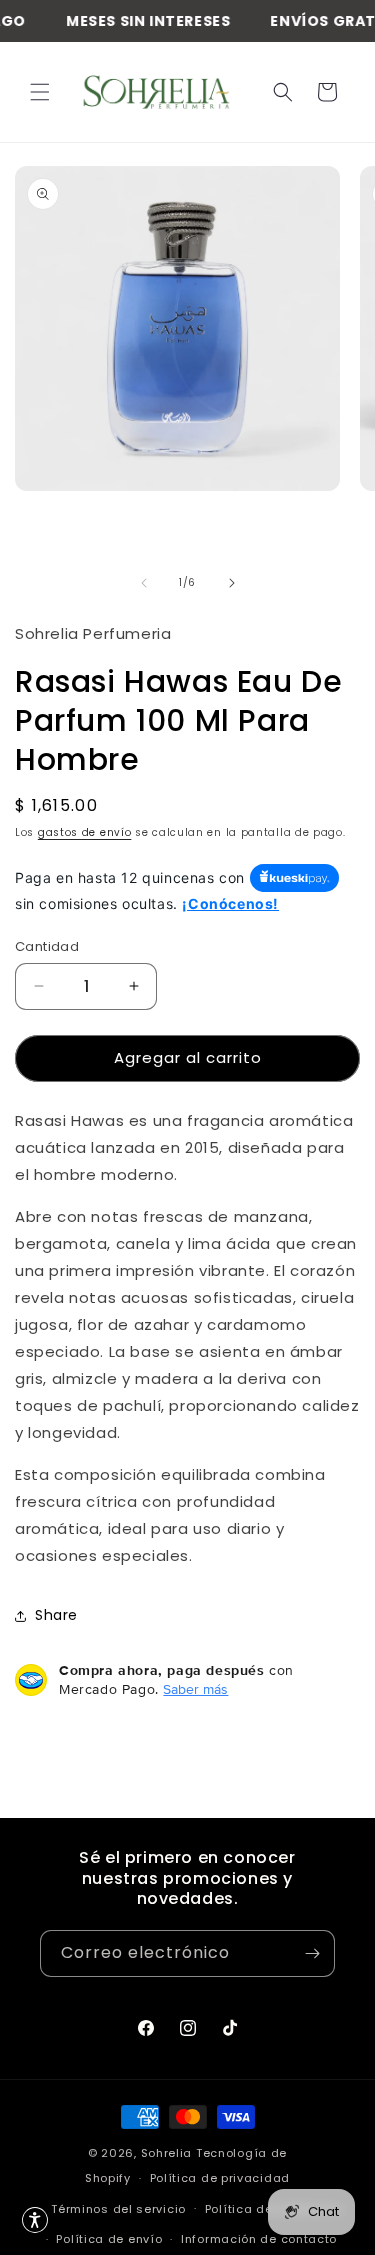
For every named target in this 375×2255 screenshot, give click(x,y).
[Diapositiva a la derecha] (232, 583)
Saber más (195, 1689)
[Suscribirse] (312, 1953)
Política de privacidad (220, 2178)
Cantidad (47, 946)
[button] (40, 92)
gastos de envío (85, 832)
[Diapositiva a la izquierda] (144, 583)
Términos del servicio (118, 2209)
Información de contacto (259, 2239)
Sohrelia (168, 2153)
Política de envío (109, 2239)
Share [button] (56, 1615)
